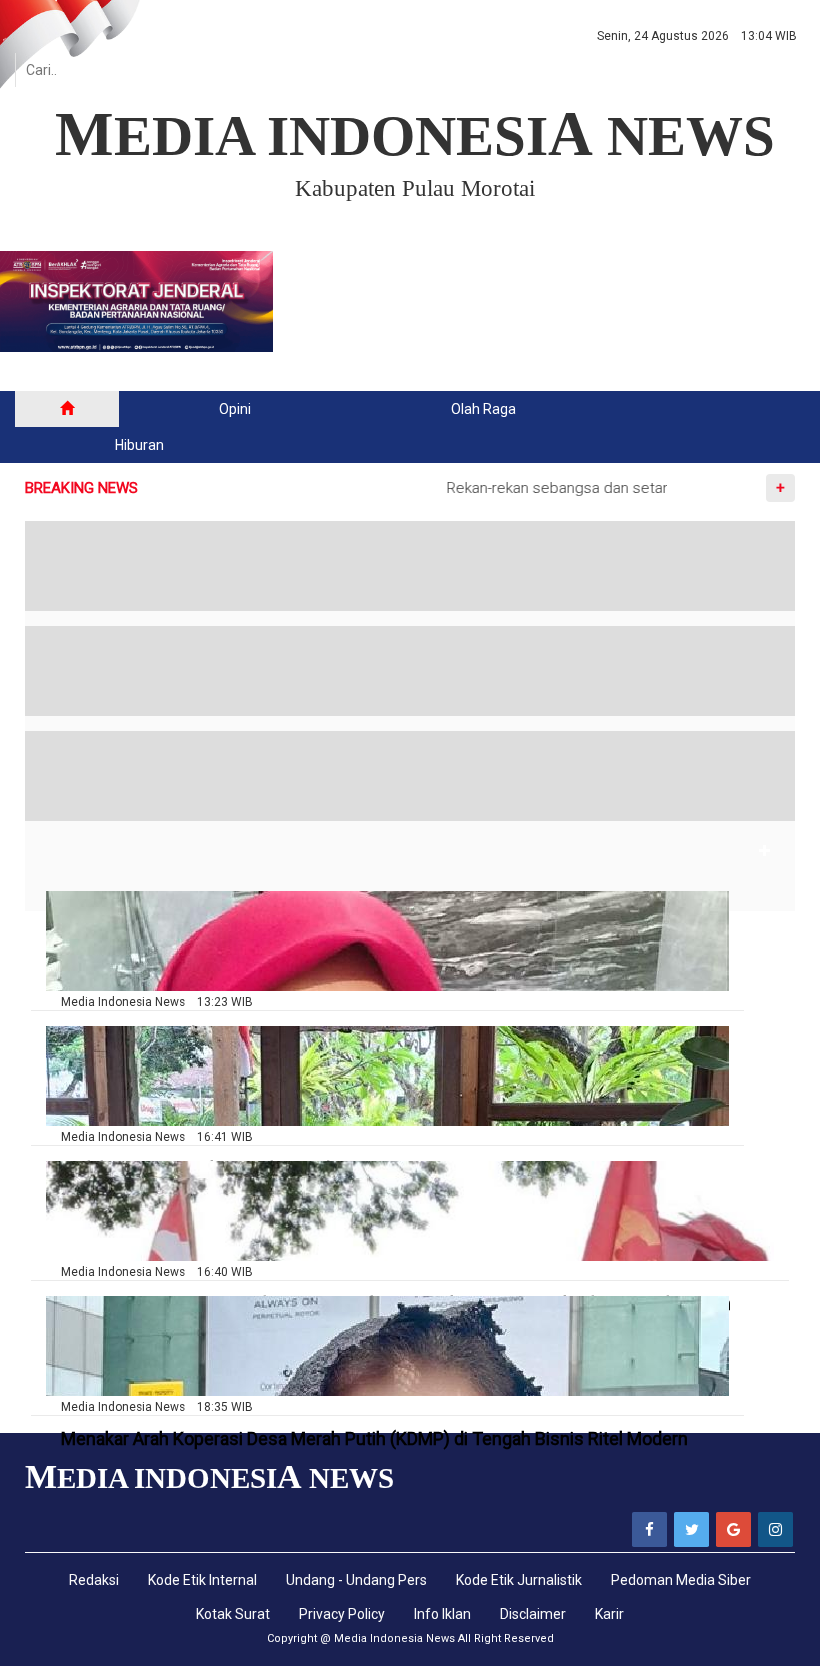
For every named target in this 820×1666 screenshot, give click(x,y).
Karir (609, 1614)
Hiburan (139, 445)
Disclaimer (533, 1614)
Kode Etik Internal (202, 1580)
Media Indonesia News (394, 1638)
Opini (235, 409)
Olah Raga (483, 409)
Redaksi (94, 1580)
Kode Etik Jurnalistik (519, 1580)
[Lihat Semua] (765, 851)
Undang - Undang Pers (356, 1580)
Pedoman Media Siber (681, 1580)
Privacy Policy (342, 1614)
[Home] (67, 409)
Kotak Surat (233, 1614)
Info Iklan (442, 1614)
